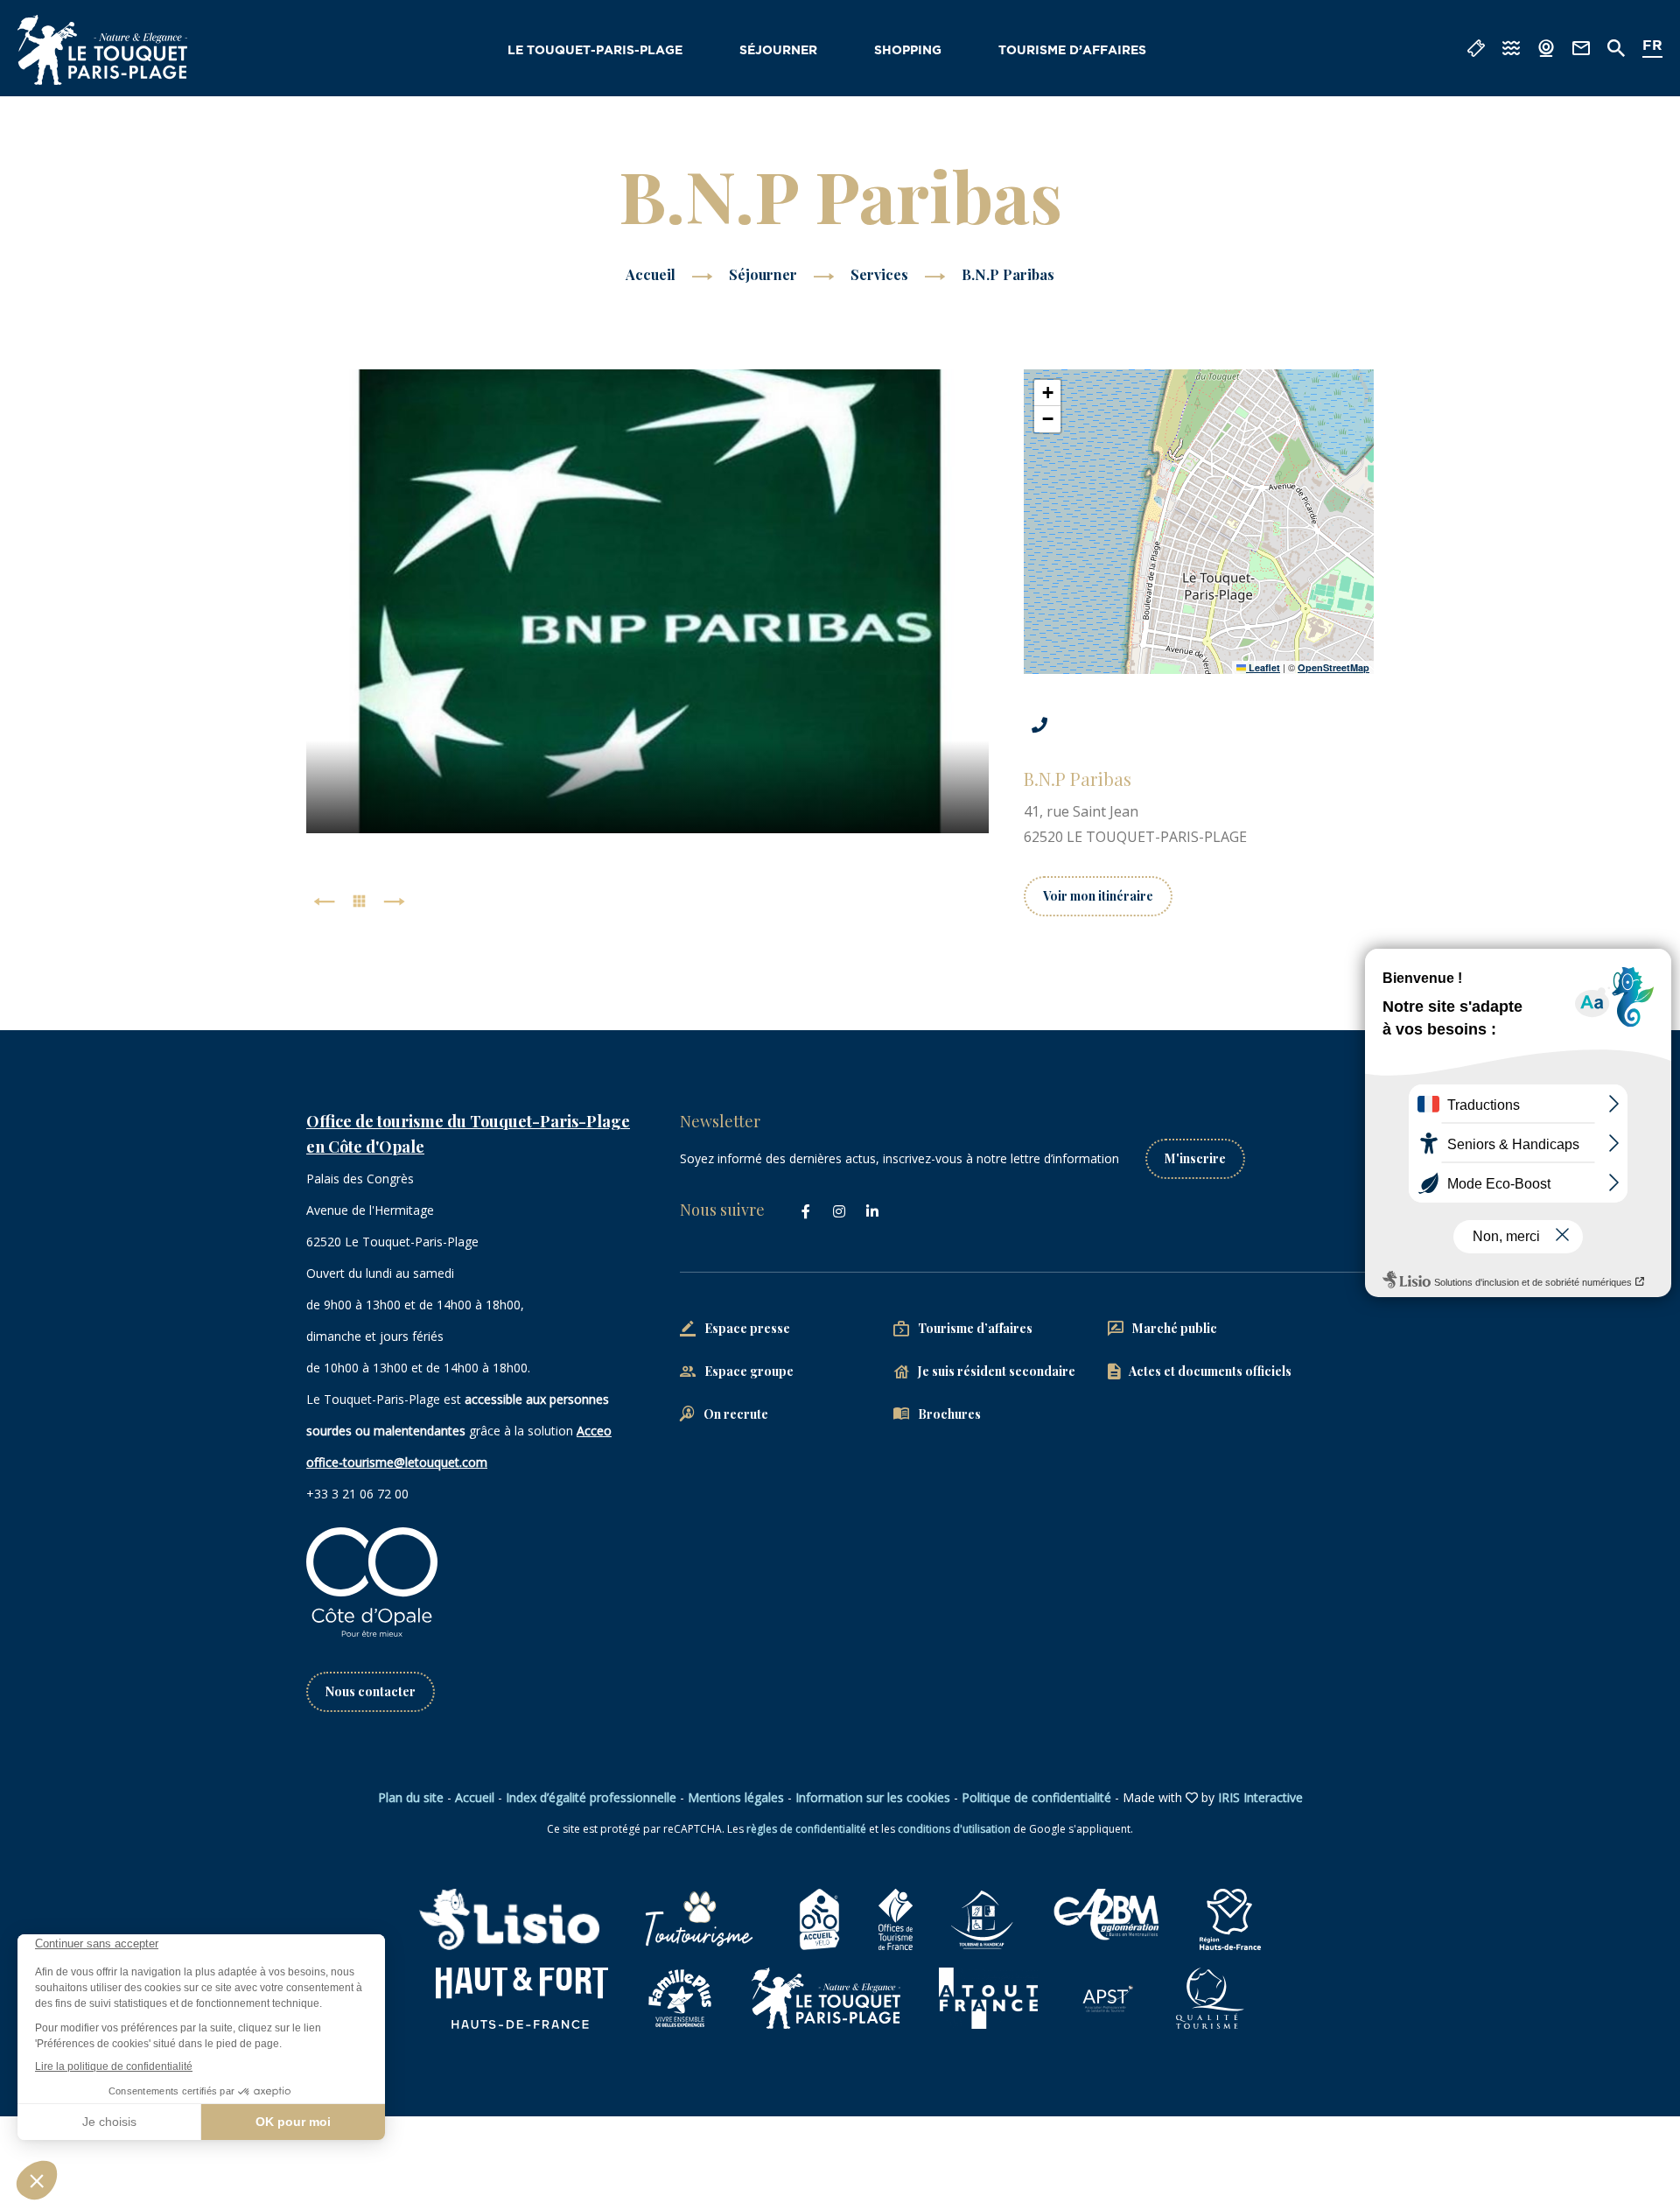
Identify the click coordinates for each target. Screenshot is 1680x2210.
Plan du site (411, 1797)
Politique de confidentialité (1036, 1797)
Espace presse (747, 1328)
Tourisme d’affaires (1072, 51)
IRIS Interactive (1260, 1797)
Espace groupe (749, 1371)
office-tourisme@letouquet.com (397, 1462)
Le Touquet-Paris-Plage (595, 51)
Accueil (651, 274)
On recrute (736, 1414)
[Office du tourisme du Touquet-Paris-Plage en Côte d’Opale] (102, 50)
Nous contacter (371, 1691)
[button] (1047, 393)
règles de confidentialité (806, 1829)
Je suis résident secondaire (997, 1371)
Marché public (1175, 1328)
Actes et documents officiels (1210, 1371)
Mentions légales (736, 1797)
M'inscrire (1195, 1158)
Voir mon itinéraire (1098, 896)
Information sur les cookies (873, 1797)
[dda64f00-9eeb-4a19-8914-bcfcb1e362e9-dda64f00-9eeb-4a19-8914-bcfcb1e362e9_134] (648, 601)
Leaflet (1263, 667)
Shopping (908, 51)
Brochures (949, 1414)
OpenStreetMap (1333, 667)
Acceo (594, 1431)
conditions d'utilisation (954, 1829)
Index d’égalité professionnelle (591, 1797)
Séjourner (778, 51)
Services (881, 274)
